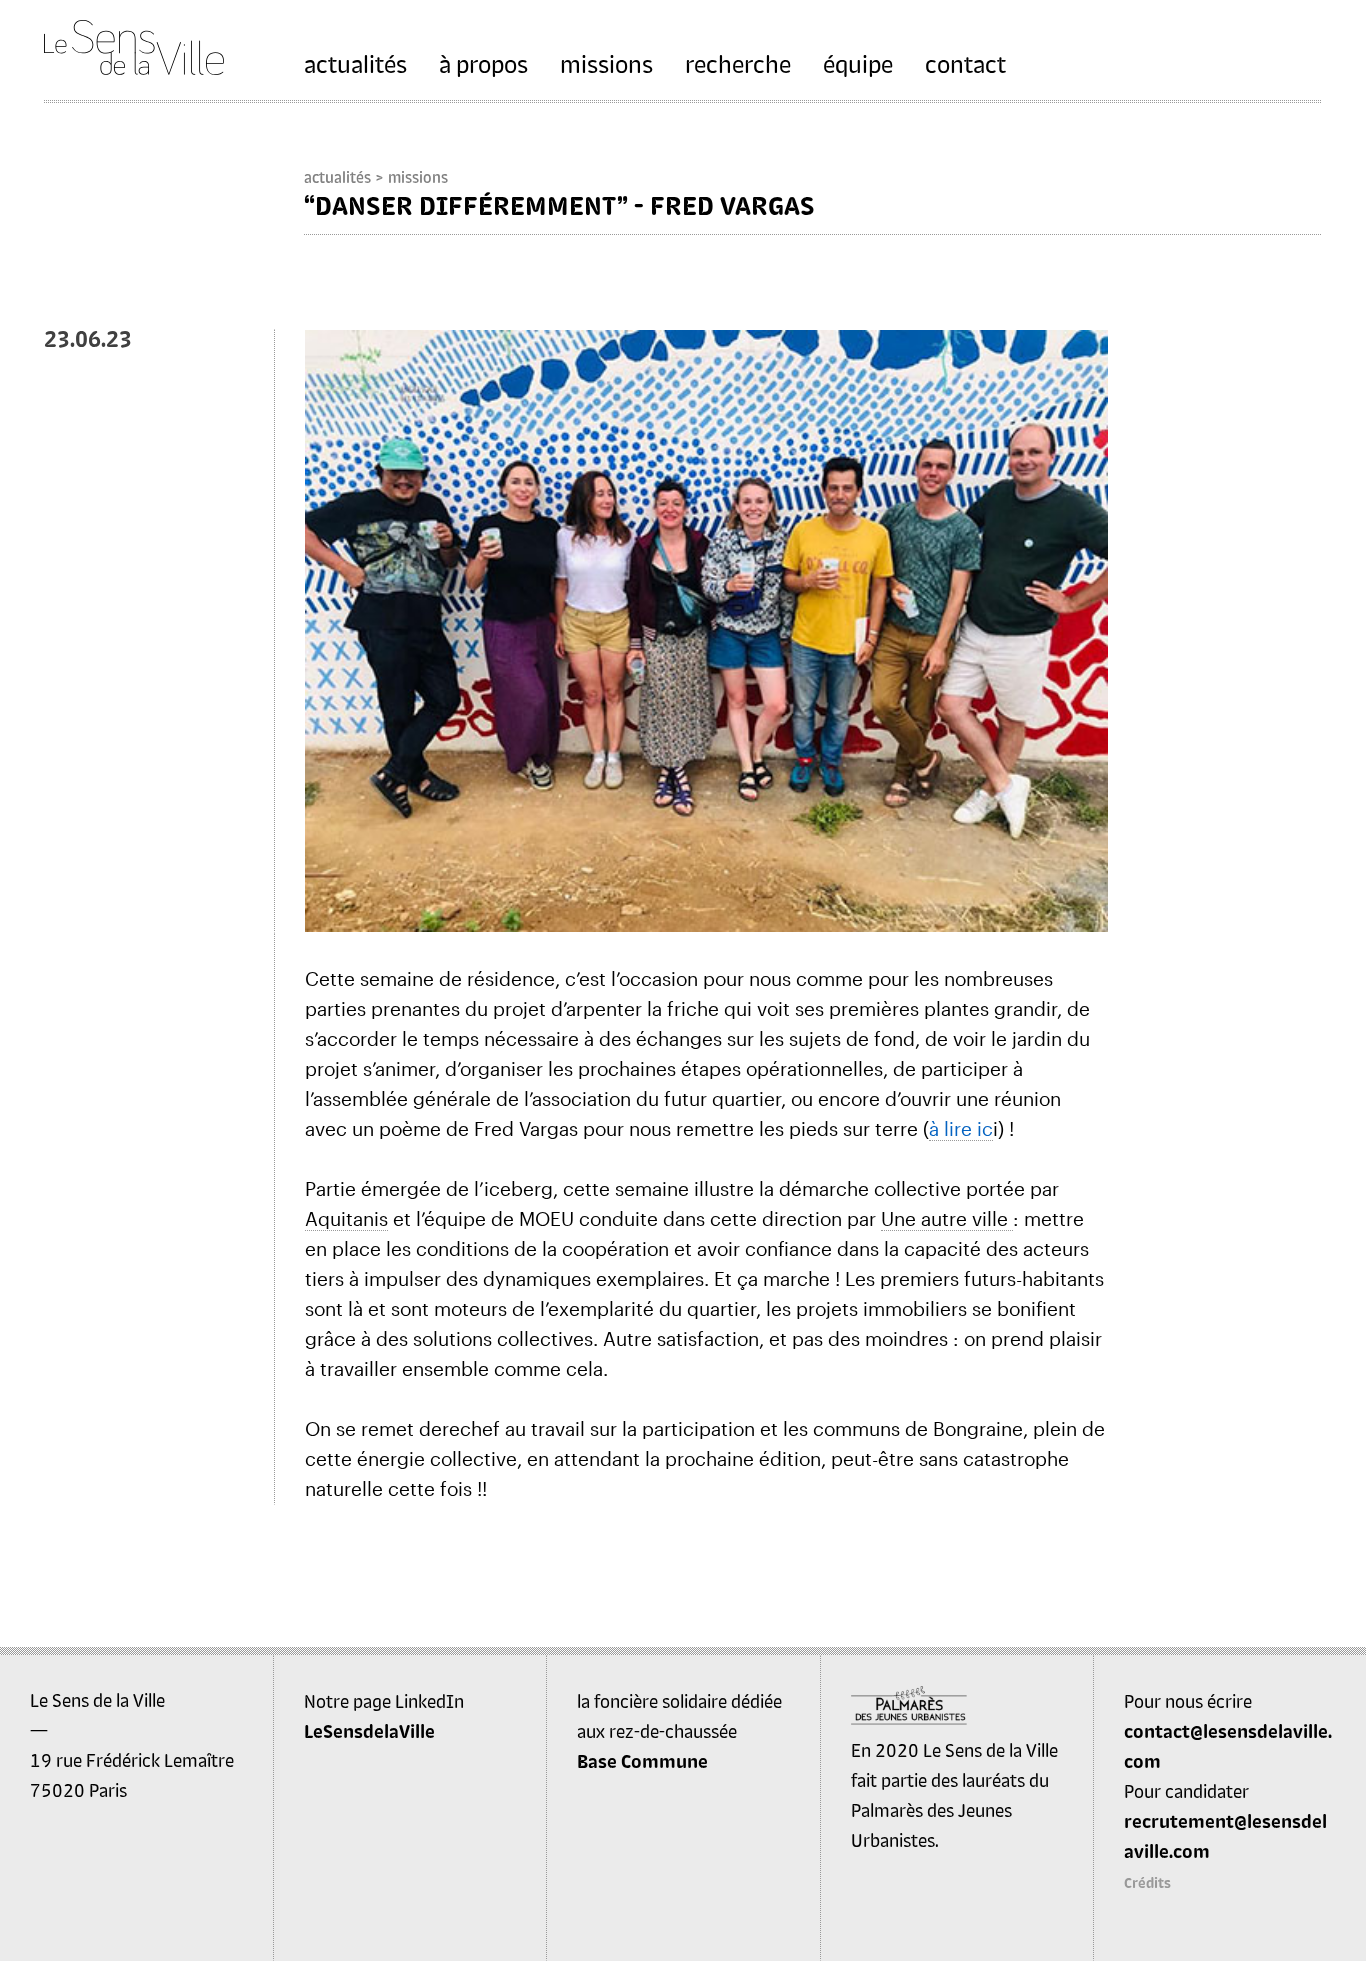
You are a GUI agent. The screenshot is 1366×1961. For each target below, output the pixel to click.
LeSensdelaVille (369, 1731)
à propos (483, 63)
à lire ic (961, 1128)
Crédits (1147, 1882)
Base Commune (642, 1761)
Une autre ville (947, 1218)
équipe (858, 63)
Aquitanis (346, 1218)
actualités (355, 63)
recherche (738, 63)
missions (606, 63)
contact (965, 63)
